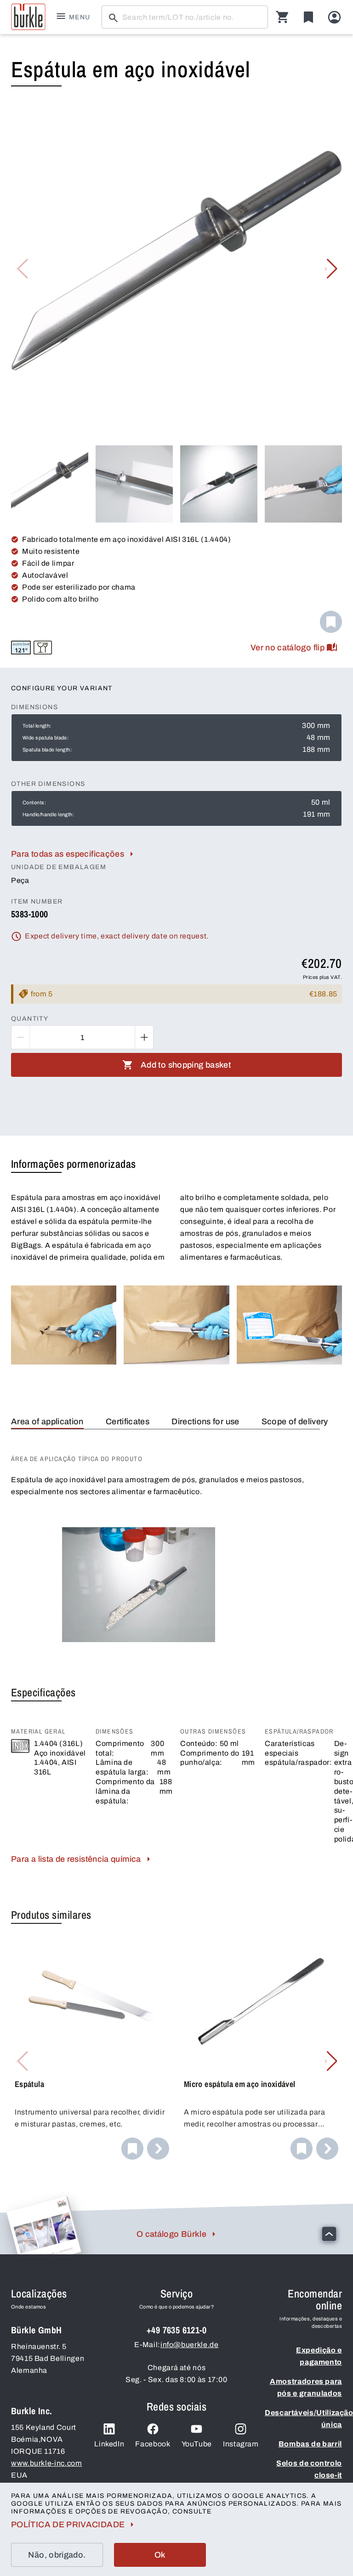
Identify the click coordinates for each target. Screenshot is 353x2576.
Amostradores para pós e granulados (306, 2387)
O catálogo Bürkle (171, 2234)
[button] (331, 269)
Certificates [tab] (128, 1422)
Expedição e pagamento (319, 2356)
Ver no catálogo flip (288, 648)
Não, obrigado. (57, 2555)
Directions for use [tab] (205, 1422)
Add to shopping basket (186, 1065)
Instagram (241, 2444)
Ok (160, 2555)
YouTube (197, 2444)
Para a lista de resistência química (76, 1859)
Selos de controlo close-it (309, 2469)
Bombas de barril (310, 2444)
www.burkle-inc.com (47, 2463)
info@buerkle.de (190, 2345)
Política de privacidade (68, 2525)
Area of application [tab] (47, 1422)
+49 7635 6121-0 (176, 2330)
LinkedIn (109, 2444)
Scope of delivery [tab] (295, 1422)
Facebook (153, 2444)
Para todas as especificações (68, 854)
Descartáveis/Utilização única (303, 2419)
